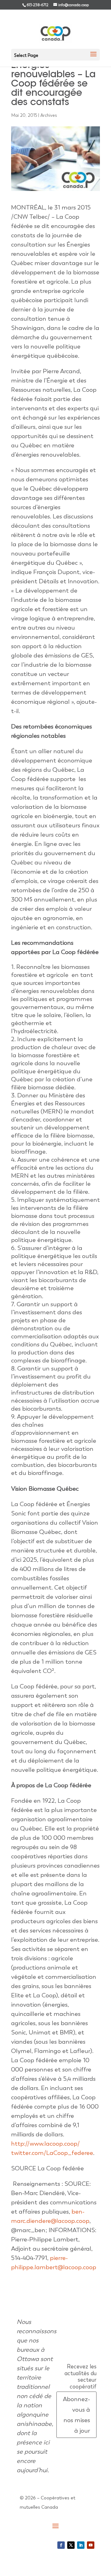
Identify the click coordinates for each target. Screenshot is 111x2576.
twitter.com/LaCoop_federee (52, 2153)
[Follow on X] (71, 2545)
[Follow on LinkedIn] (81, 2545)
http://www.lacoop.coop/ (45, 2143)
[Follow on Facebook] (61, 2545)
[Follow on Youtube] (91, 2545)
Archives (49, 115)
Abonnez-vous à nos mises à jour (76, 2415)
